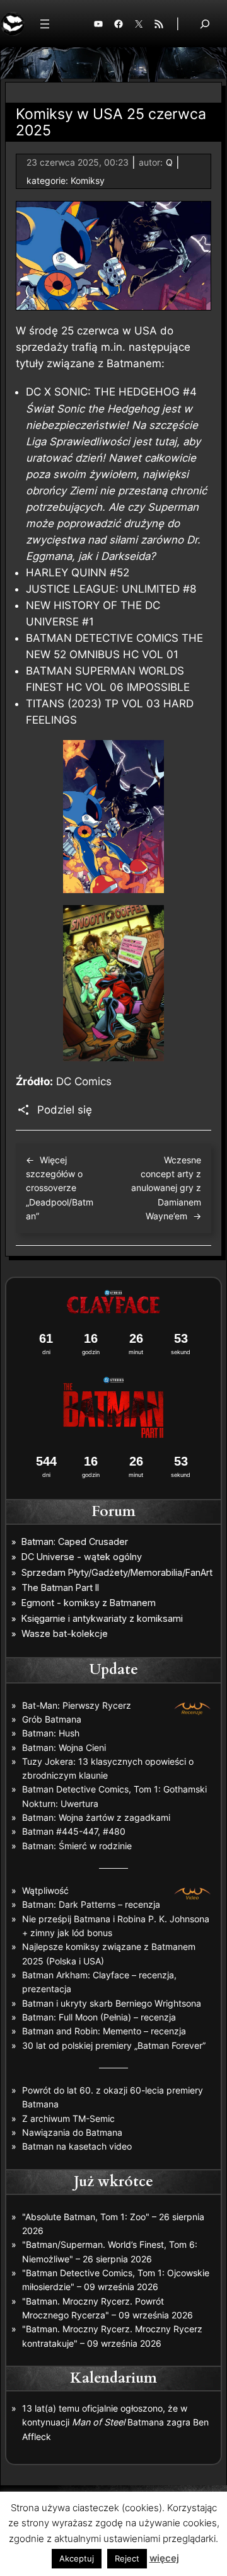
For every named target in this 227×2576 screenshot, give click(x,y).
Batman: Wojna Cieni (64, 1747)
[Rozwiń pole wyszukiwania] (205, 24)
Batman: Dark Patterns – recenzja (91, 1904)
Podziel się (65, 1110)
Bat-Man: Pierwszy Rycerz (77, 1705)
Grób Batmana (52, 1719)
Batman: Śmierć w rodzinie (77, 1846)
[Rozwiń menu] (45, 24)
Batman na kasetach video (77, 2146)
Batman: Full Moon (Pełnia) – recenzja (99, 2017)
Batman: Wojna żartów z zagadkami (96, 1817)
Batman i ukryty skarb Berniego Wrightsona (112, 2003)
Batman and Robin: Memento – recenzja (104, 2031)
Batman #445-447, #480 (74, 1831)
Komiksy (88, 180)
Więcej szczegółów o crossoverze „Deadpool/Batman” (60, 1188)
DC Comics (84, 1081)
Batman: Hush (51, 1733)
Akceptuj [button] (77, 2558)
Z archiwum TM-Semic (68, 2118)
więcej (164, 2558)
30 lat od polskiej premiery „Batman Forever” (114, 2045)
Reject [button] (127, 2558)
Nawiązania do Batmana (72, 2132)
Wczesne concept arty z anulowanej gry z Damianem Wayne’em (166, 1188)
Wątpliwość (45, 1890)
